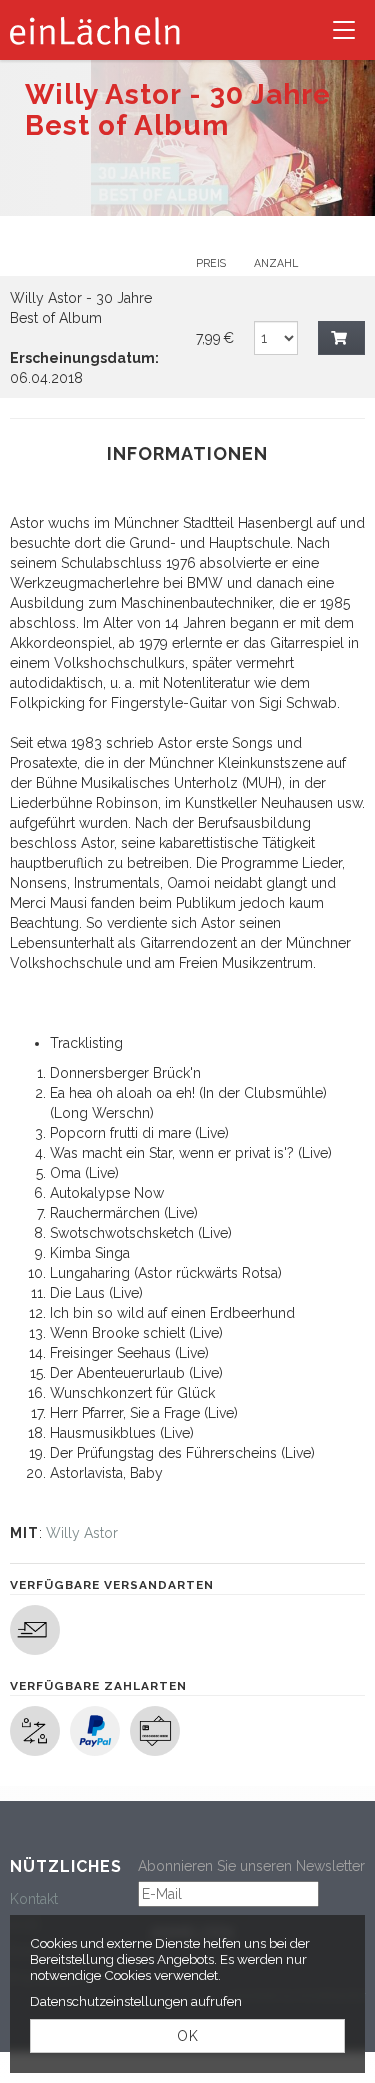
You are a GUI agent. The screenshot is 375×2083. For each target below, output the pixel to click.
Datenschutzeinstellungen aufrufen (136, 2001)
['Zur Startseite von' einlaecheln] (95, 30)
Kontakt (34, 1899)
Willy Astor (82, 1533)
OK (188, 2036)
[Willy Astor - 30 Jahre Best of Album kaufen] (342, 338)
